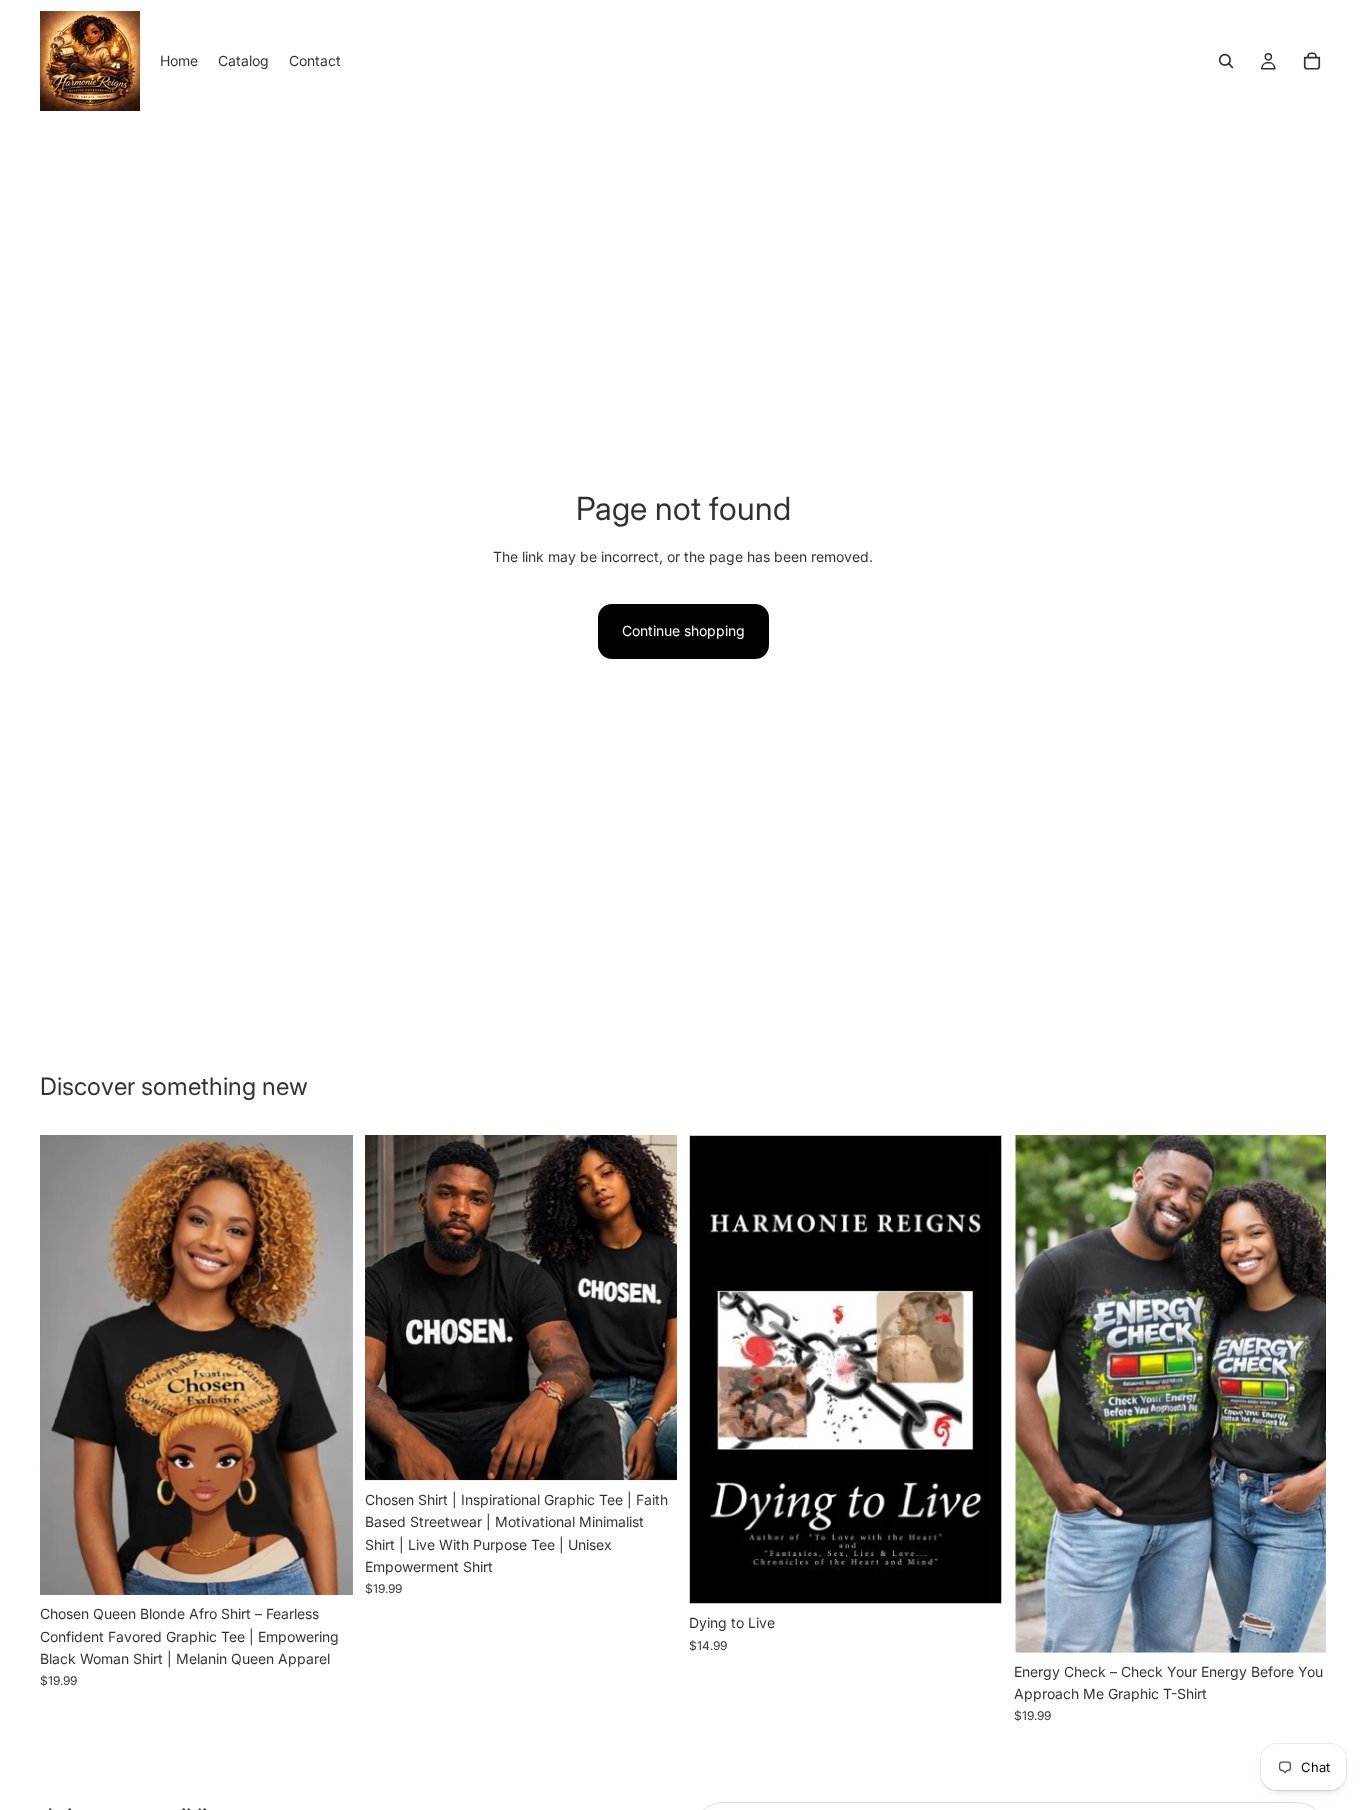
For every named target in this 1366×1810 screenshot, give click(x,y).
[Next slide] (323, 1365)
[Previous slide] (70, 1365)
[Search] (1226, 61)
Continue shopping (683, 630)
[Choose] (322, 1564)
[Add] (971, 1574)
